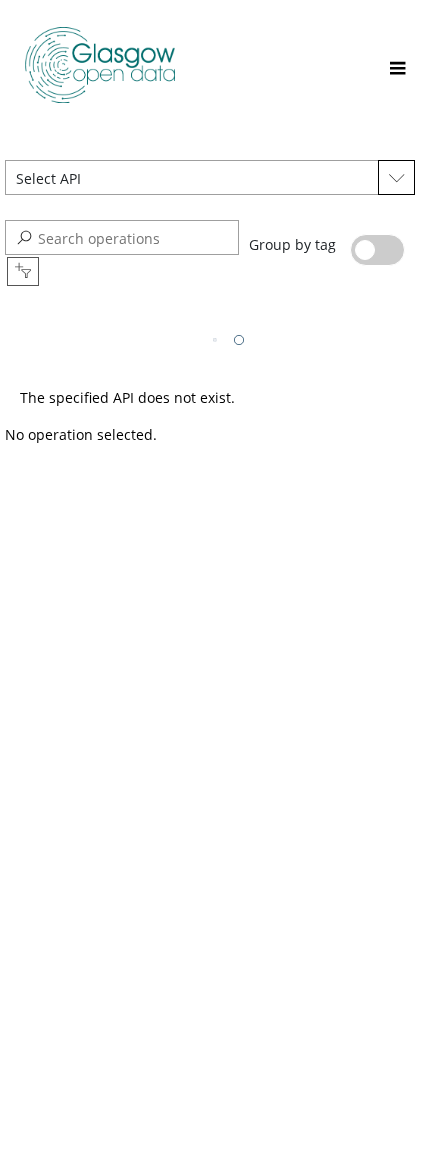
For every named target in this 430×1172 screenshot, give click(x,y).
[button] (192, 177)
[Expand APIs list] (396, 177)
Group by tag (294, 244)
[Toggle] (397, 69)
